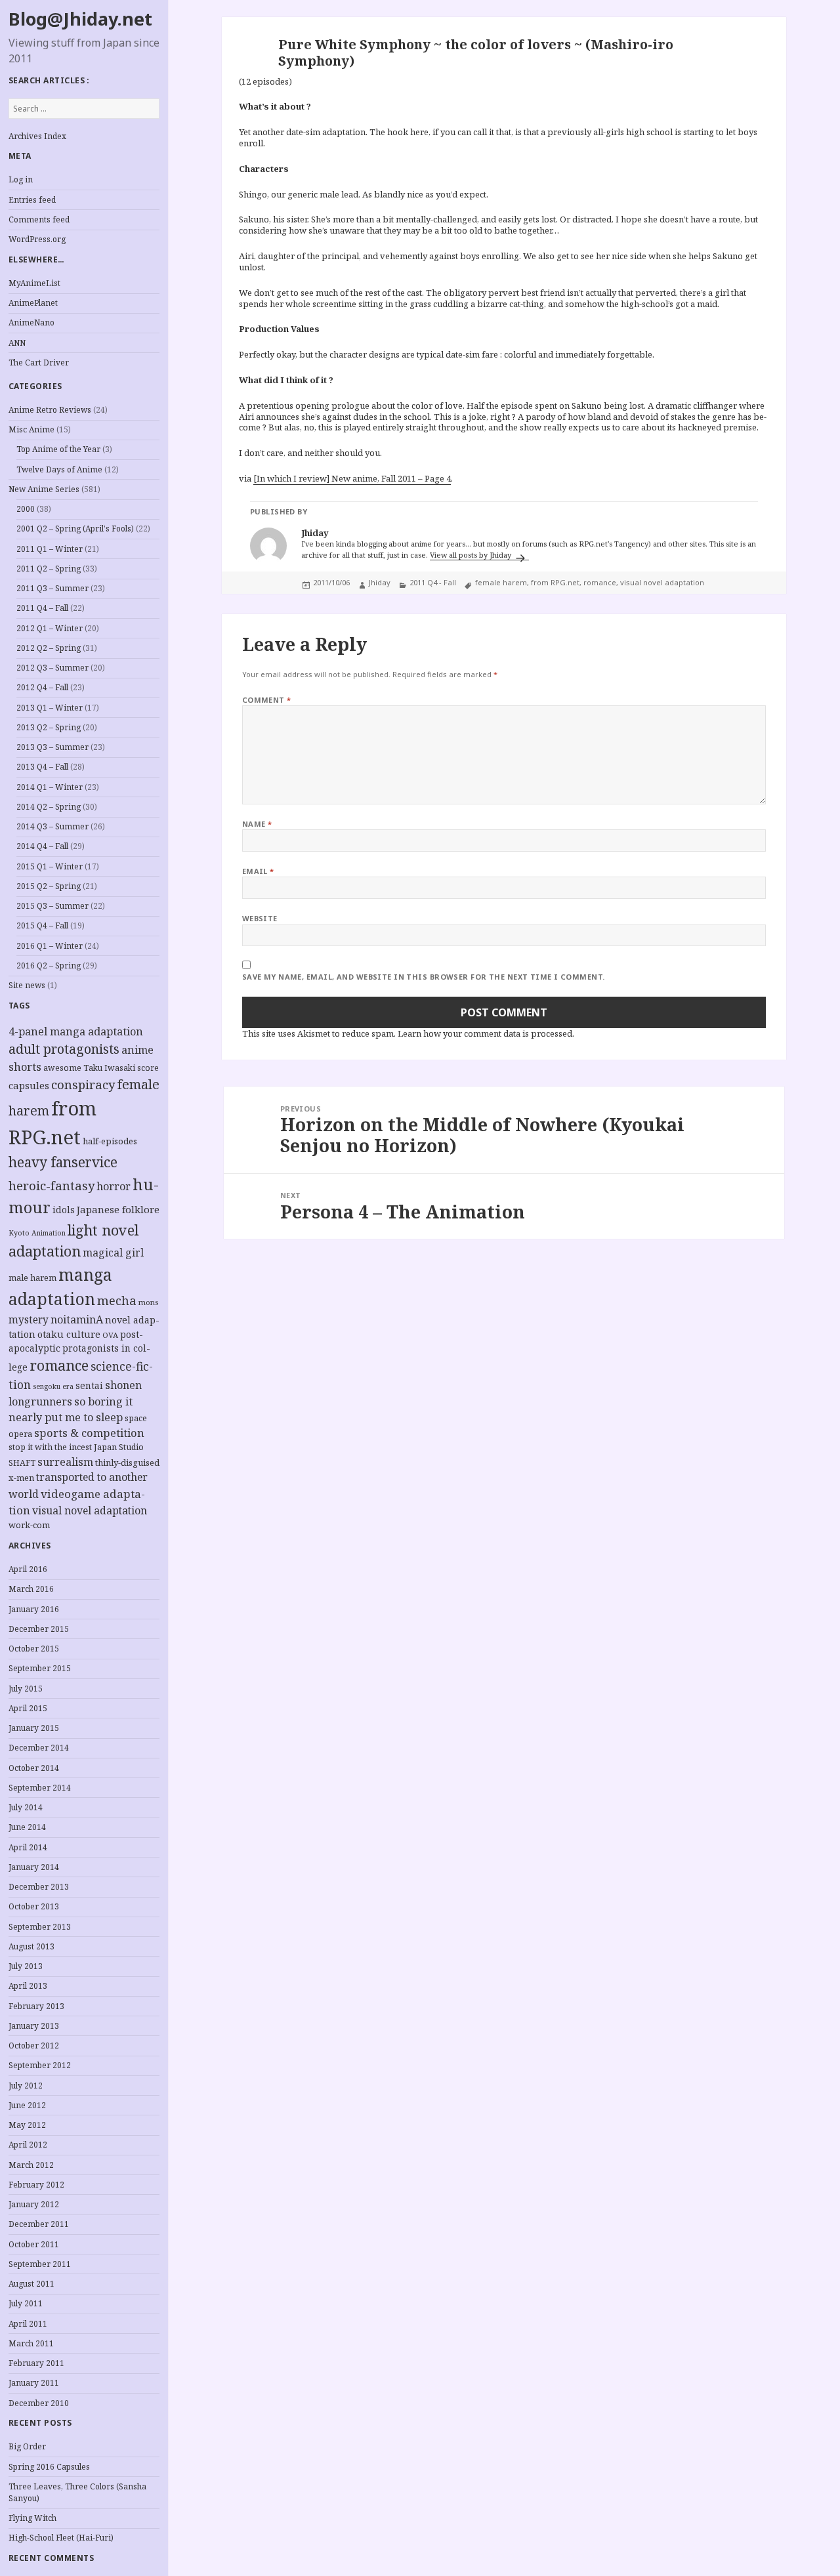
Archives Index (37, 136)
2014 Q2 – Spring (49, 807)
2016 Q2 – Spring (49, 966)
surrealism (65, 1462)
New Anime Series (44, 489)
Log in (21, 179)
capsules (29, 1085)
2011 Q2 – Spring (49, 569)
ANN (17, 343)
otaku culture (69, 1334)
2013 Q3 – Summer (52, 747)
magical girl (113, 1253)
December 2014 (39, 1748)
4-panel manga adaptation (76, 1031)
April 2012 (28, 2145)
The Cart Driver (39, 363)
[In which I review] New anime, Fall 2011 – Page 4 (352, 478)
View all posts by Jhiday (472, 555)
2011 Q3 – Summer (52, 588)
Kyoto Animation (37, 1233)
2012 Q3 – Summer (52, 668)
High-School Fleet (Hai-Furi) (61, 2538)
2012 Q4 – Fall (42, 687)
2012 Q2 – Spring (49, 648)
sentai (89, 1385)
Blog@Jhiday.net (80, 19)
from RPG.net (555, 582)
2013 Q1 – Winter (50, 708)
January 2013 (34, 2026)
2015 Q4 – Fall (42, 925)
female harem (501, 582)
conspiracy (83, 1084)
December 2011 (39, 2224)
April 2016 (28, 1569)
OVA (110, 1335)
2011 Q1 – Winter (50, 549)
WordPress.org (37, 239)
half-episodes (110, 1141)
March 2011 (31, 2343)
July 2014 (26, 1807)
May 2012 (27, 2125)
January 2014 (34, 1867)
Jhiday (380, 582)
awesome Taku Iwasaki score (101, 1068)
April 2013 (28, 1986)
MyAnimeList (34, 283)
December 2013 (39, 1887)
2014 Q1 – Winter (50, 787)
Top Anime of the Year (58, 449)
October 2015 (34, 1649)
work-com (29, 1525)
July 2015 (26, 1689)
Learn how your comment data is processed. (486, 1033)
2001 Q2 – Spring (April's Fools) (75, 529)
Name (257, 824)
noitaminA (77, 1319)
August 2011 (31, 2284)
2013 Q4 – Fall (42, 767)
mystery (29, 1320)
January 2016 (34, 1609)
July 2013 (26, 1966)
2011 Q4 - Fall (433, 582)
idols (64, 1210)
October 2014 (34, 1768)
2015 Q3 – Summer (52, 906)
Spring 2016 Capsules (49, 2467)
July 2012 (26, 2086)
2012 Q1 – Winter (50, 628)
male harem (32, 1278)
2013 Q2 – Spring (49, 727)
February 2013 (36, 2006)
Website (260, 918)
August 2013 (31, 1946)
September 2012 (40, 2065)
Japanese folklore (118, 1209)
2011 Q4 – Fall (42, 608)
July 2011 (26, 2303)
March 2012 (31, 2165)
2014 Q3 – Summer (52, 826)
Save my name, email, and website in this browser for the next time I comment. (424, 977)
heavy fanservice (63, 1162)
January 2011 (34, 2383)
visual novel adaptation (90, 1510)
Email (258, 871)
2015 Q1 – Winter (50, 866)
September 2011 (40, 2264)
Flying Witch (32, 2518)
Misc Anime (31, 429)
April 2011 (28, 2324)
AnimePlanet (33, 303)
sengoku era (53, 1386)
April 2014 (28, 1847)
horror (114, 1186)
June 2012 (27, 2105)
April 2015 (28, 1708)
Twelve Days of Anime (59, 469)
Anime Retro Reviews (50, 410)
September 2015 (40, 1668)
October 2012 (34, 2046)
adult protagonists (64, 1049)
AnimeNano (31, 322)
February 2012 (36, 2185)
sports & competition (89, 1433)
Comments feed (39, 219)
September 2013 (40, 1927)
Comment (267, 700)
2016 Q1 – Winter (50, 946)
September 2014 (40, 1788)
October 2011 (34, 2244)
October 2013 (34, 1906)
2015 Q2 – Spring (49, 886)
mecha (117, 1300)
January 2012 (34, 2204)
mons (148, 1302)
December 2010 (39, 2403)
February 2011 (36, 2363)
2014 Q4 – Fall (42, 846)
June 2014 (27, 1827)
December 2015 (39, 1629)
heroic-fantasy (52, 1185)
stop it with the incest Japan (63, 1447)
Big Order (27, 2446)
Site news (27, 985)
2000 (26, 509)
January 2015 (34, 1728)
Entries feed (32, 200)
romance (59, 1365)
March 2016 (31, 1589)
